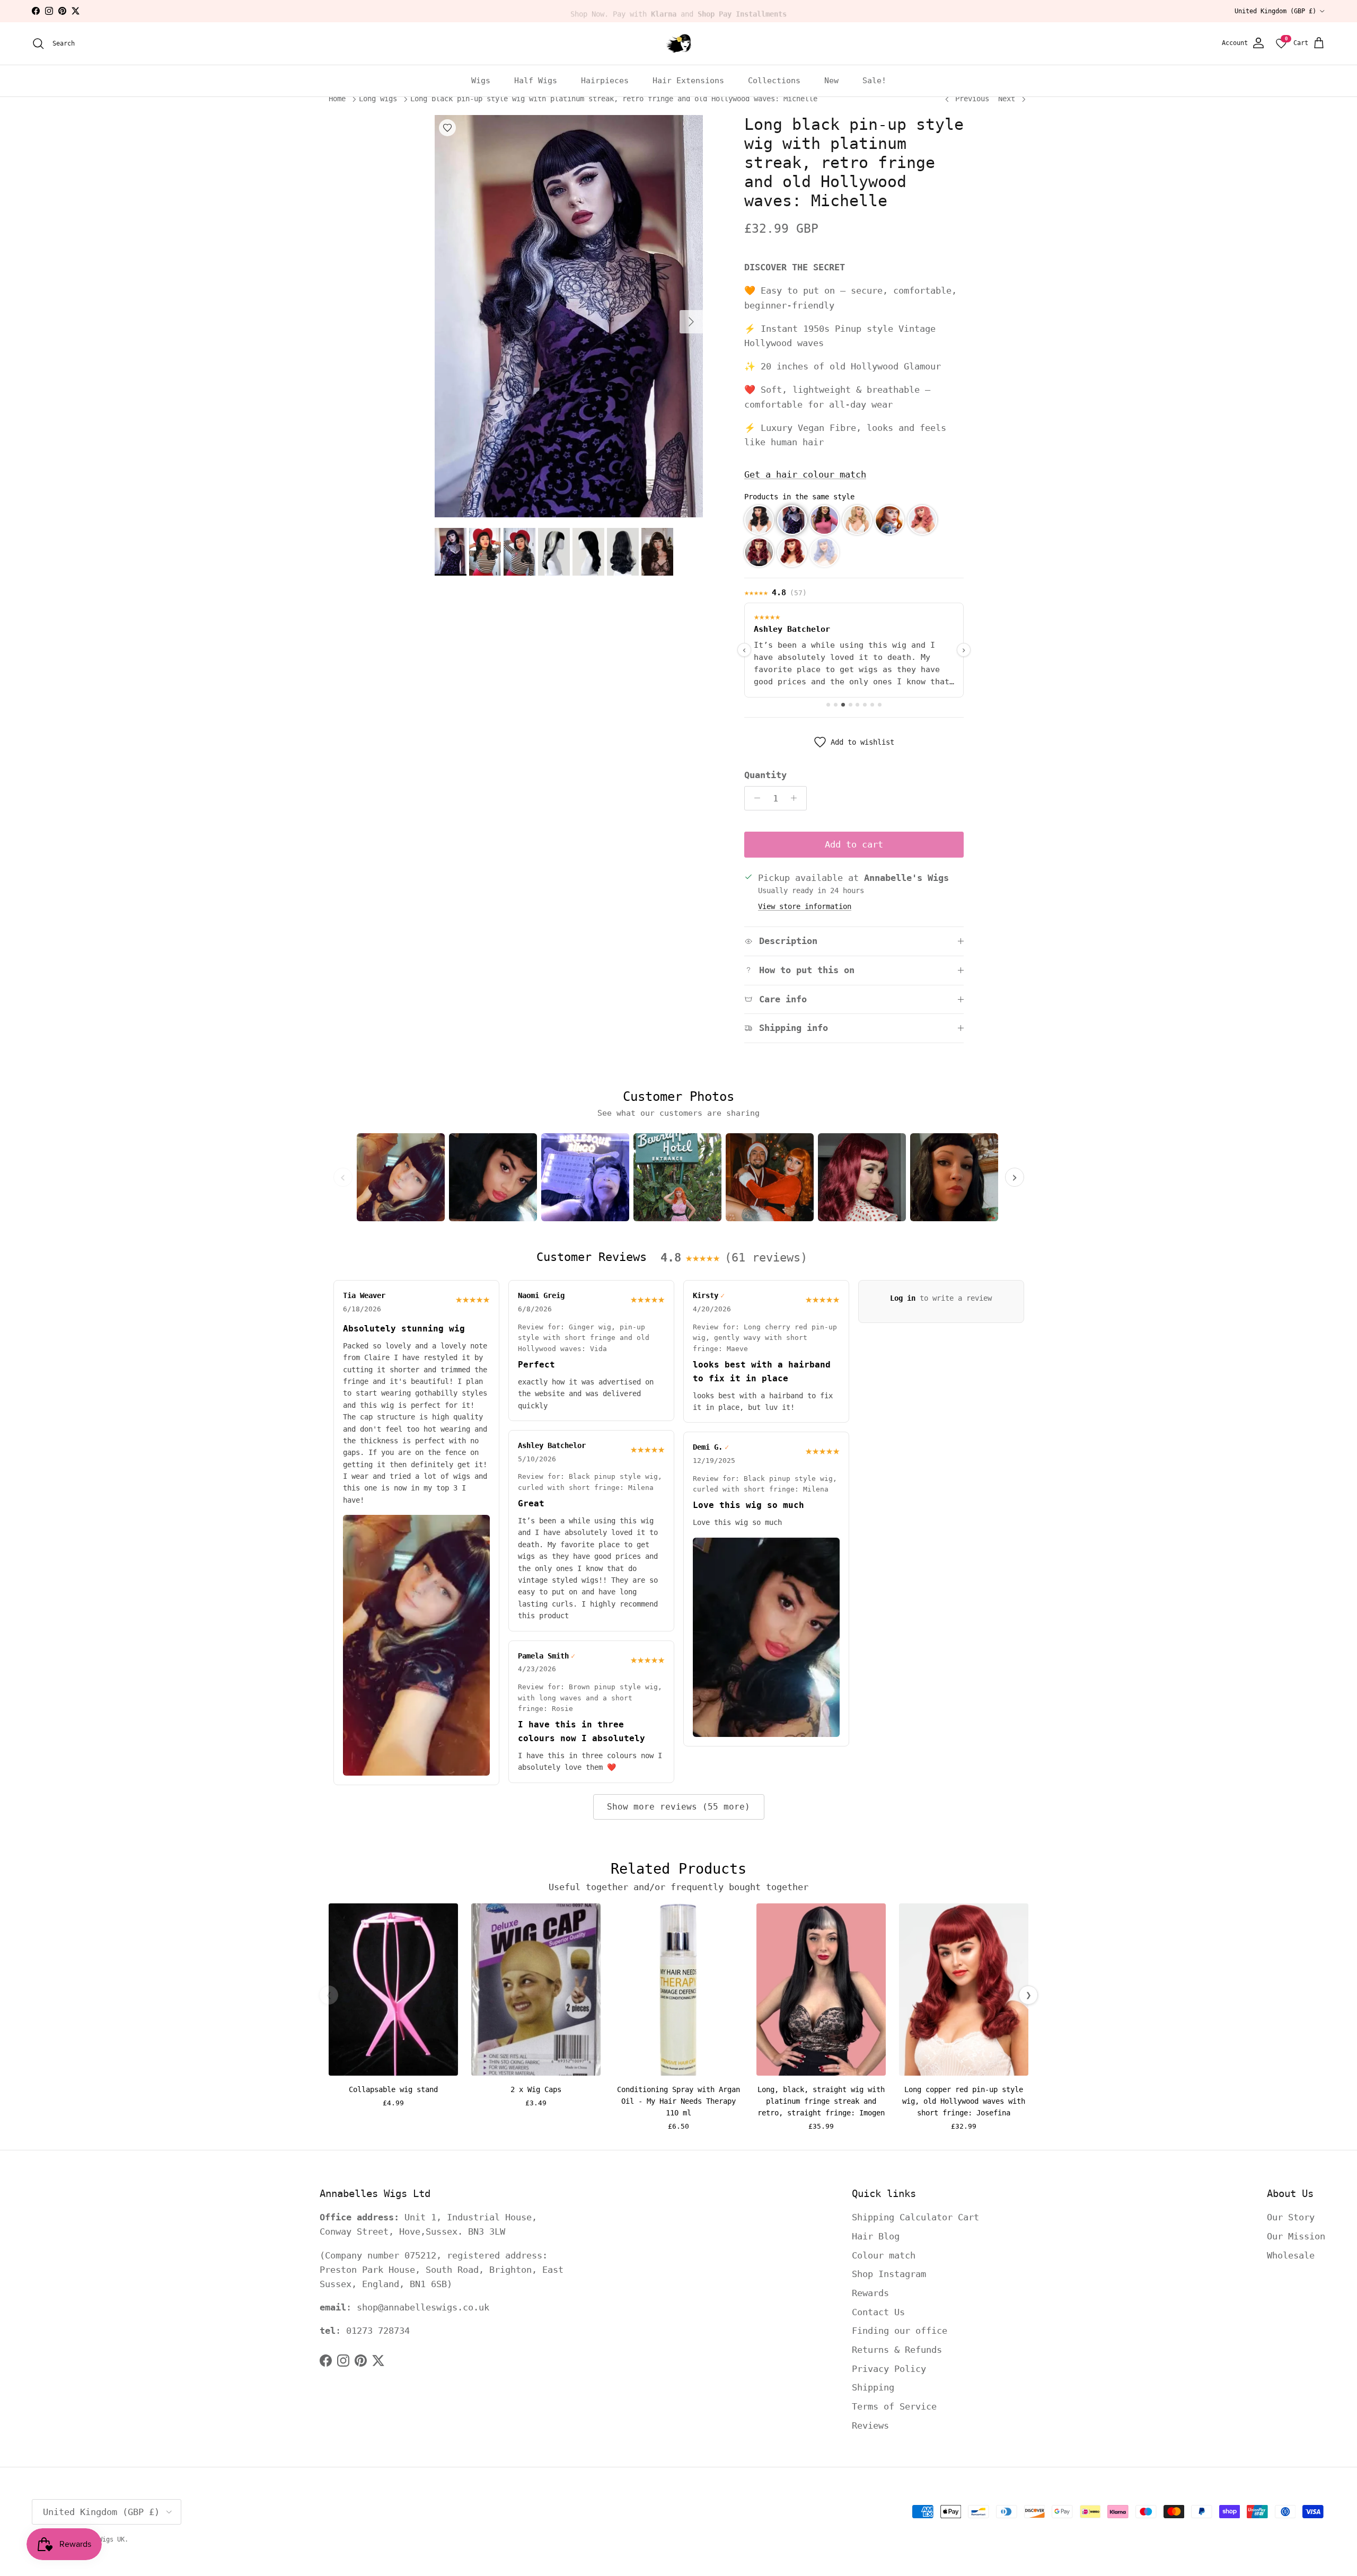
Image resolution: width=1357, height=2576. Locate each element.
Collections (774, 81)
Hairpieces (605, 81)
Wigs (481, 81)
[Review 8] (880, 705)
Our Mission (1296, 2236)
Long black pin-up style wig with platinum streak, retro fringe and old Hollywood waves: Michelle (614, 99)
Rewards (870, 2293)
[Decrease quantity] (754, 798)
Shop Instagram (889, 2274)
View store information (805, 906)
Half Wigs (536, 81)
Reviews (870, 2425)
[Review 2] (836, 705)
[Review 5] (857, 705)
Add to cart (854, 844)
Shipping (873, 2387)
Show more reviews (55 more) (678, 1807)
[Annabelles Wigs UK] (678, 43)
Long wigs (378, 99)
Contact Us (878, 2312)
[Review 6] (865, 705)
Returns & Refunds (897, 2350)
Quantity (765, 775)
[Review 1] (828, 705)
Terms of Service (894, 2406)
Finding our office (900, 2331)
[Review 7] (872, 705)
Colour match (884, 2255)
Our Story (1291, 2217)
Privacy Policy (889, 2369)
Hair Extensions (688, 81)
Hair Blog (876, 2236)
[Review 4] (851, 705)
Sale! (874, 81)
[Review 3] (843, 705)
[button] (759, 520)
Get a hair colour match (805, 474)
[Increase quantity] (797, 798)
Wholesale (1291, 2255)
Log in (903, 1298)
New (831, 81)
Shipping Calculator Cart (915, 2217)
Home (337, 99)
